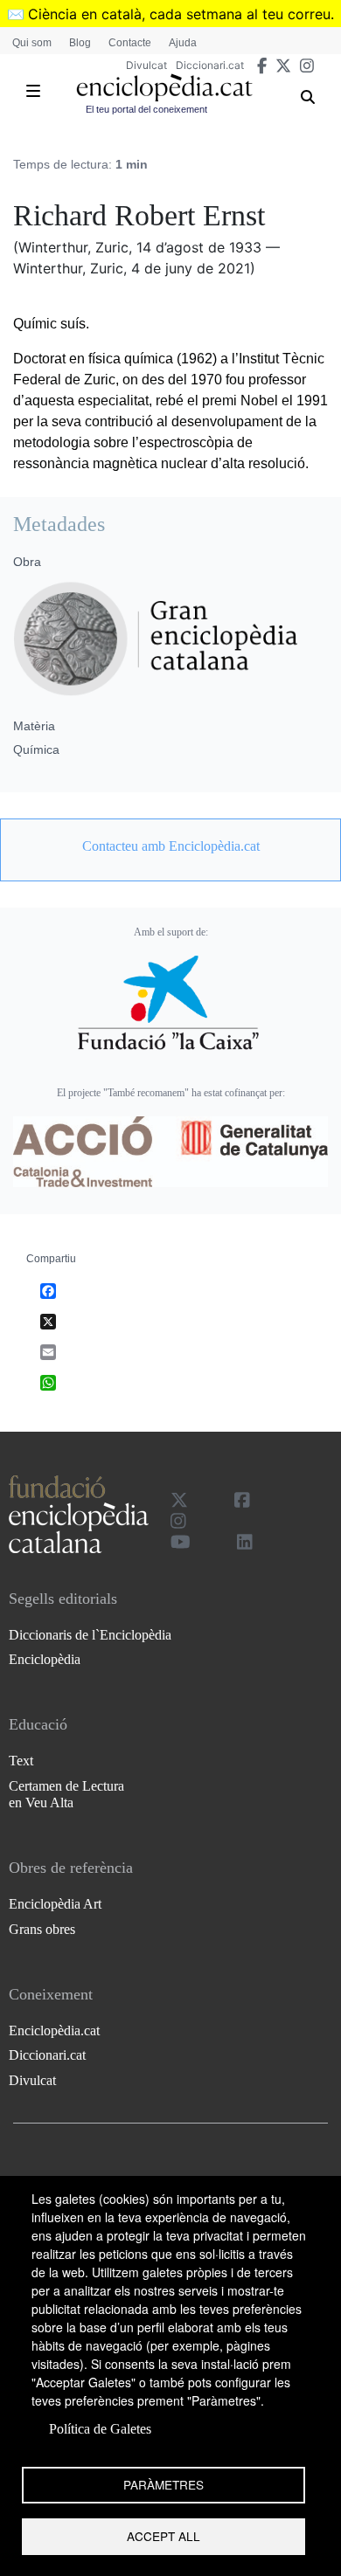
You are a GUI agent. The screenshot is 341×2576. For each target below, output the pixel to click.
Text (21, 1761)
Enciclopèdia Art (55, 1904)
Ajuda (183, 43)
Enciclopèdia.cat (54, 2030)
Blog (80, 43)
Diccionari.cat (210, 65)
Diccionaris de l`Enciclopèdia (90, 1635)
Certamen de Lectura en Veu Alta (66, 1794)
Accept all (164, 2536)
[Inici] (164, 88)
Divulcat (146, 65)
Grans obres (42, 1929)
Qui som (32, 43)
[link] (170, 846)
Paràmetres (164, 2484)
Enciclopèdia (45, 1659)
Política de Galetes (100, 2429)
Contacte (130, 43)
